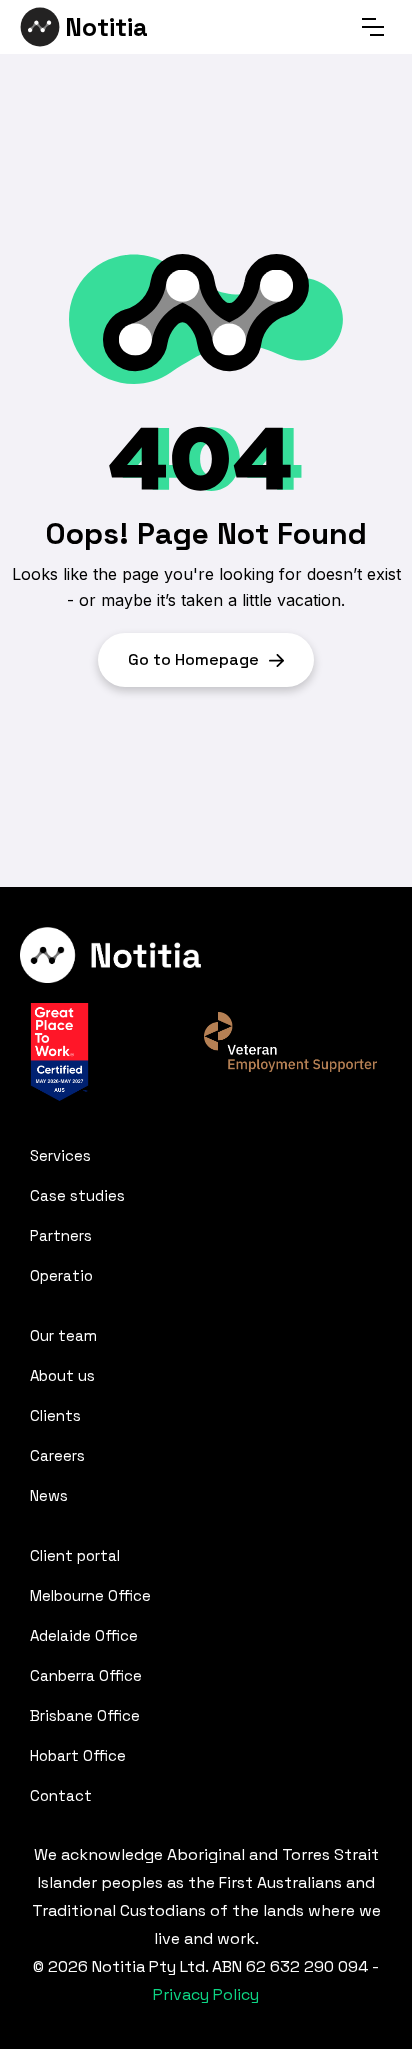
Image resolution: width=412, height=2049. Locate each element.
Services (60, 1155)
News (49, 1495)
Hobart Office (78, 1755)
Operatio (61, 1275)
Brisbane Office (85, 1715)
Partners (61, 1235)
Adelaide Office (84, 1635)
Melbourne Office (90, 1595)
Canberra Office (86, 1675)
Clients (55, 1415)
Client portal (75, 1555)
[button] (373, 27)
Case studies (77, 1195)
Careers (57, 1455)
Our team (63, 1335)
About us (62, 1375)
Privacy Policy (206, 1994)
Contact (61, 1795)
